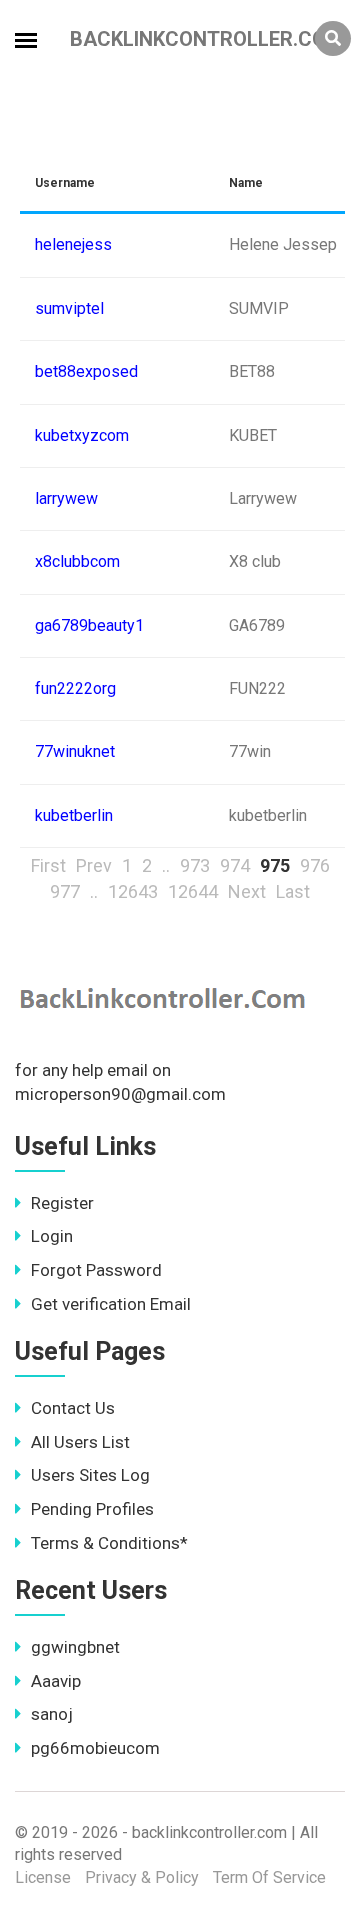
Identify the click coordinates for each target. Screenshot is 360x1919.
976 (315, 865)
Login (52, 1236)
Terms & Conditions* (109, 1543)
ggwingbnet (75, 1647)
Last (293, 891)
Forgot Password (96, 1270)
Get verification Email (111, 1304)
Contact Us (73, 1408)
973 (195, 865)
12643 (133, 891)
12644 (193, 891)
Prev (94, 865)
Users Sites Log (90, 1475)
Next (247, 891)
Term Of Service (269, 1877)
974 (235, 865)
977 (65, 891)
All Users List (80, 1442)
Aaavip (56, 1681)
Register (62, 1203)
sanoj (52, 1714)
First (48, 865)
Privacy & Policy (142, 1877)
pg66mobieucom (95, 1748)
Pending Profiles (92, 1509)
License (43, 1877)
